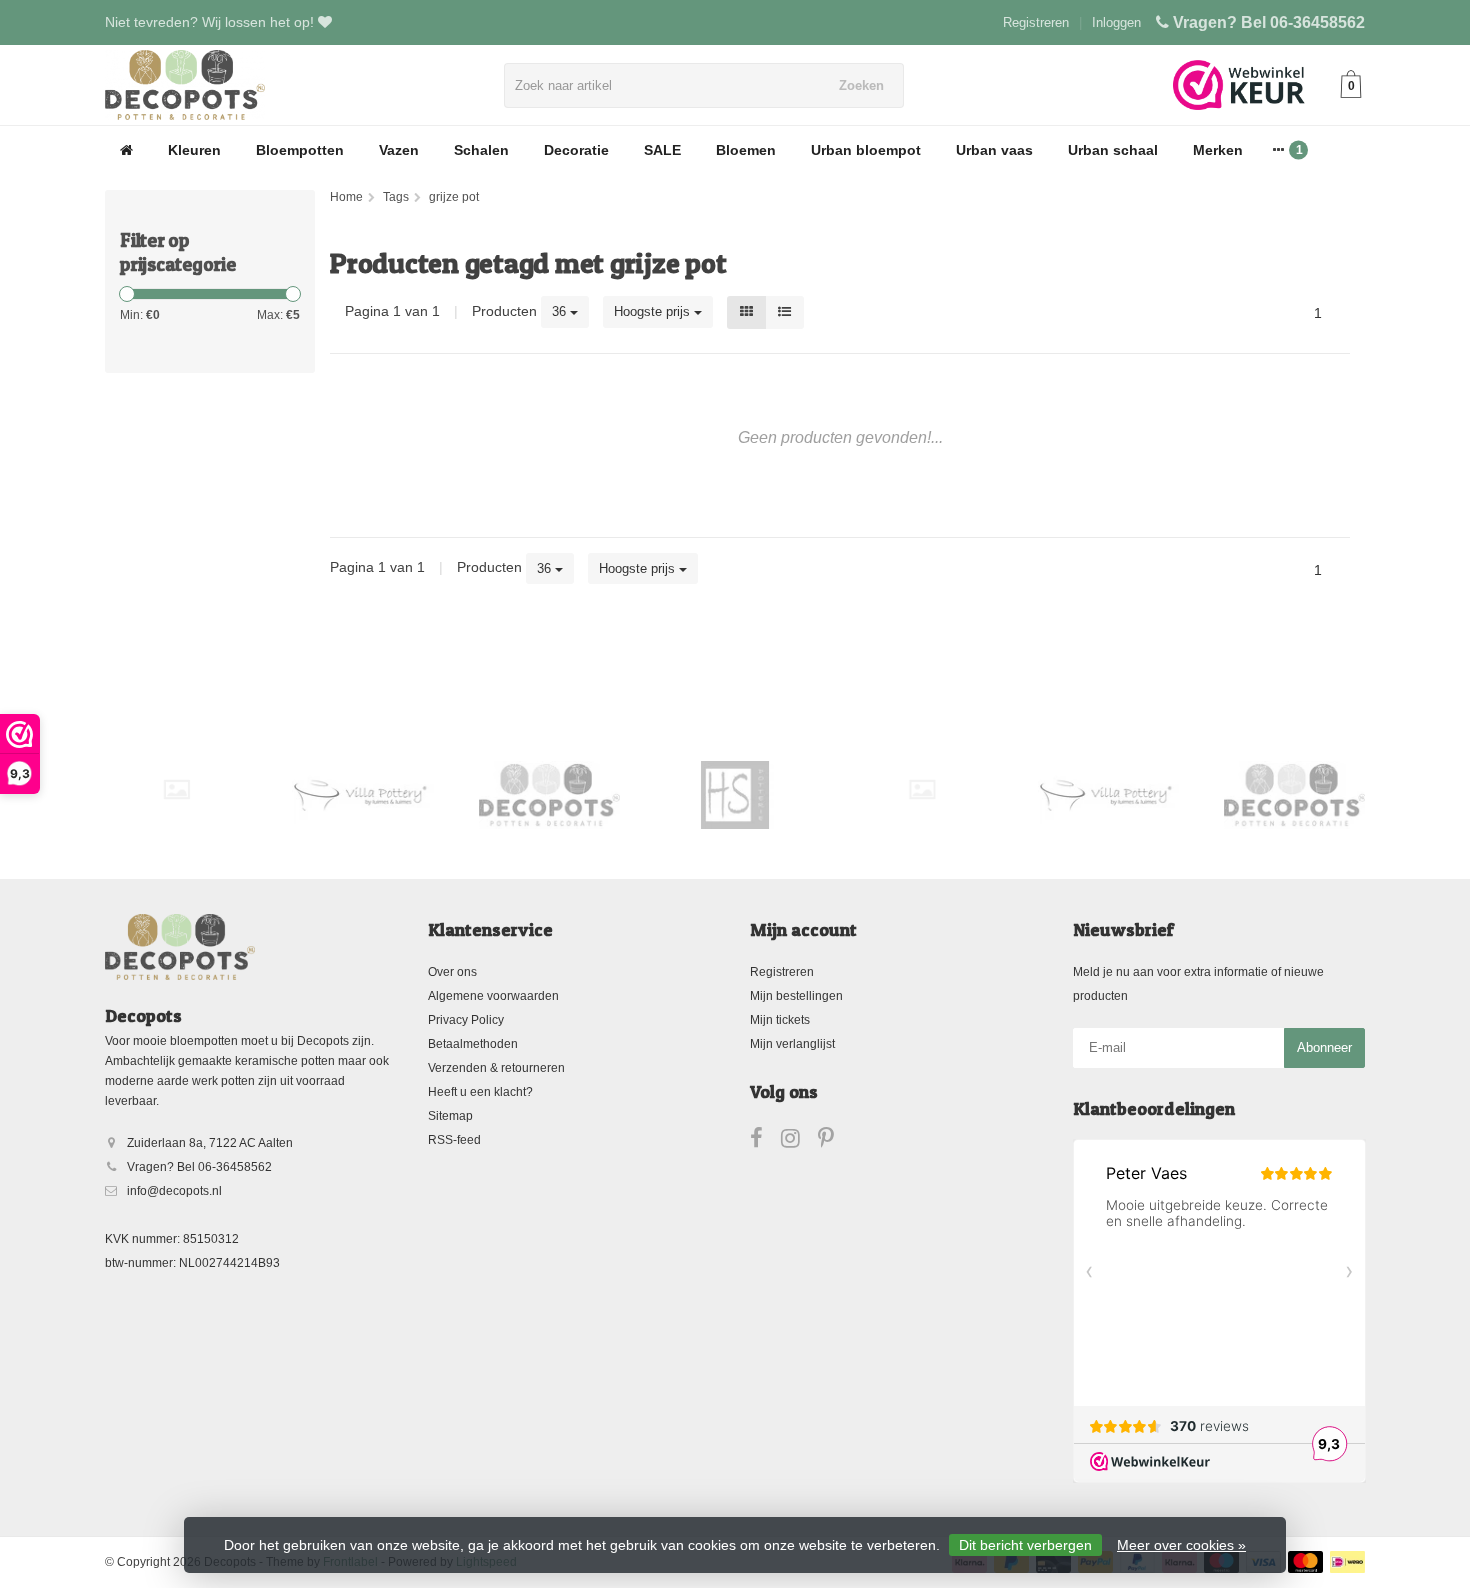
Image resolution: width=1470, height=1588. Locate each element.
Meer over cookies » (1181, 1545)
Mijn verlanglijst (792, 1044)
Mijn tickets (780, 1020)
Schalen (481, 150)
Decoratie (576, 150)
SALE (662, 150)
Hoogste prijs (654, 311)
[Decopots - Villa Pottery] (549, 795)
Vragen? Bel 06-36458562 (1269, 22)
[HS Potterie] (735, 795)
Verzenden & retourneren (496, 1068)
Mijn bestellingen (796, 996)
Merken (1218, 150)
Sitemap (450, 1116)
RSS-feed (454, 1140)
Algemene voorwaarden (493, 996)
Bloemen (746, 150)
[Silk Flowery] (176, 789)
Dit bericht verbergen (1025, 1545)
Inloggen (1116, 22)
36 (561, 311)
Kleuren (194, 150)
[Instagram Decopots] (799, 1142)
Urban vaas (994, 150)
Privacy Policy (466, 1020)
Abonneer (1324, 1047)
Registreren (1036, 22)
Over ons (452, 972)
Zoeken (861, 85)
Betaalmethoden (473, 1044)
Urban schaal (1113, 150)
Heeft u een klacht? (480, 1092)
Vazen (399, 150)
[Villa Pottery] (362, 795)
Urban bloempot (866, 150)
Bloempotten (300, 150)
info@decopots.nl (174, 1191)
